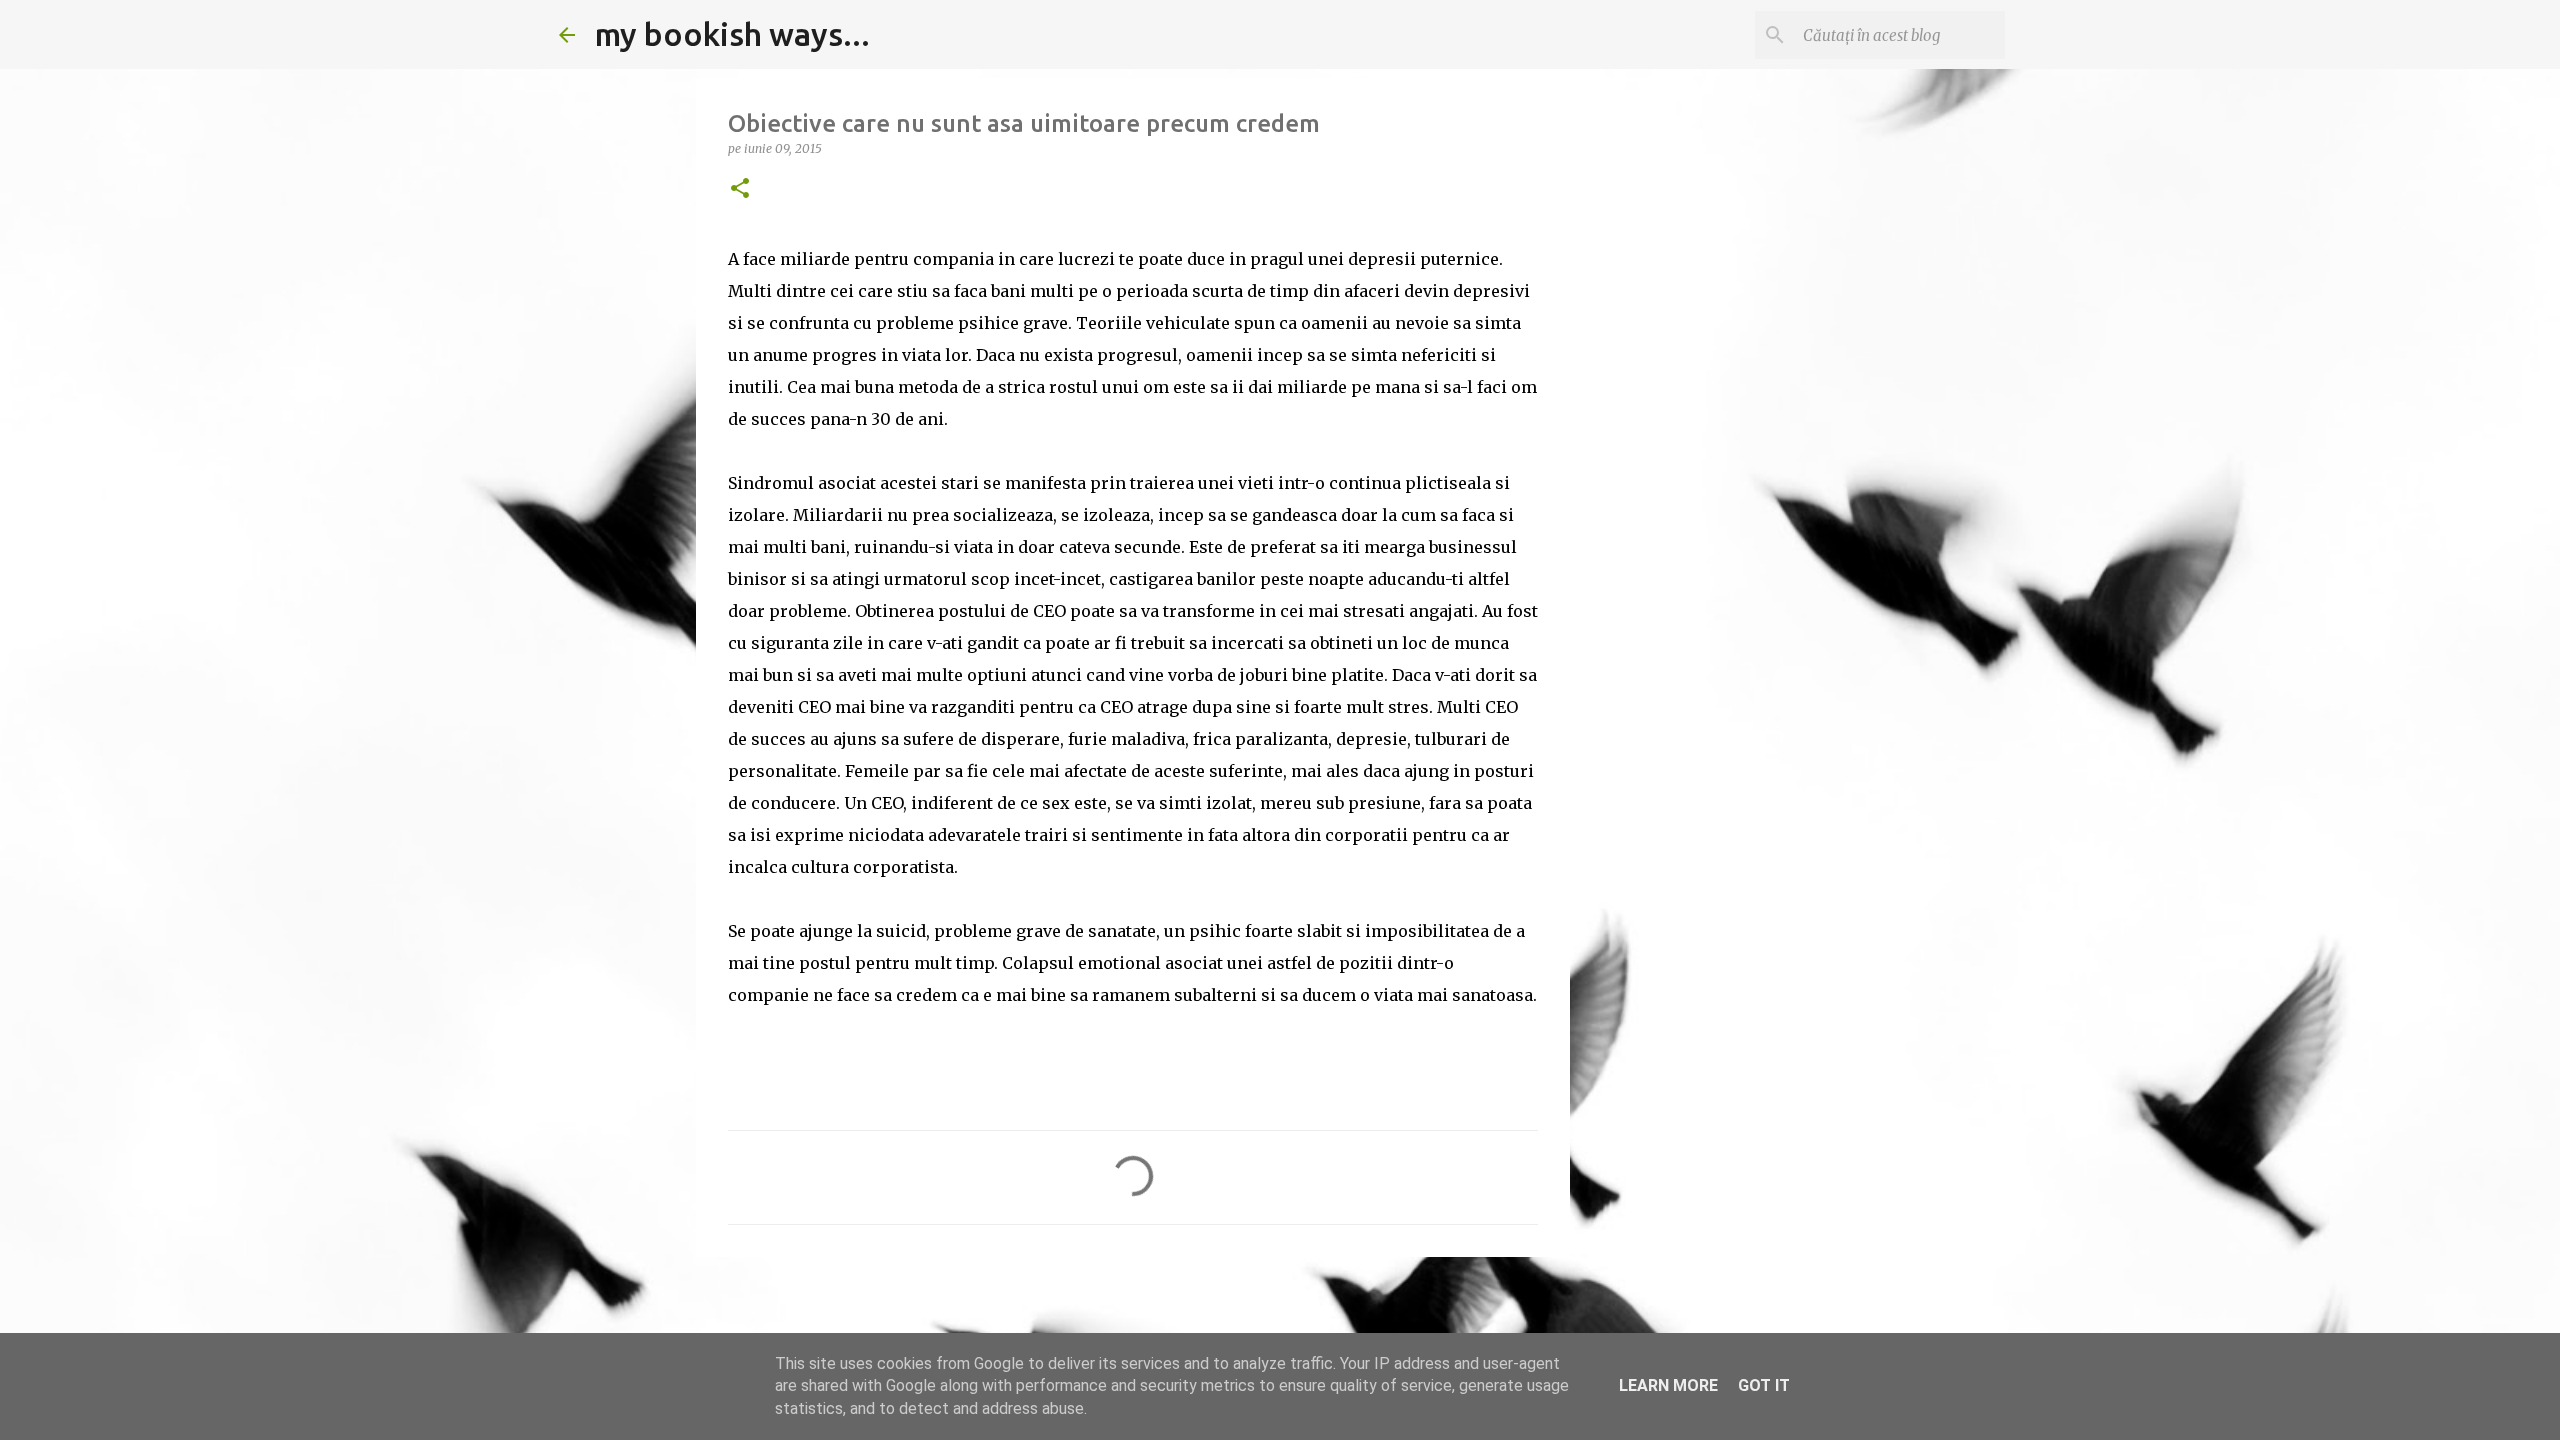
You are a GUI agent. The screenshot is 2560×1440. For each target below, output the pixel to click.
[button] (740, 189)
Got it (1764, 1385)
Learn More (1668, 1385)
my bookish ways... (732, 34)
